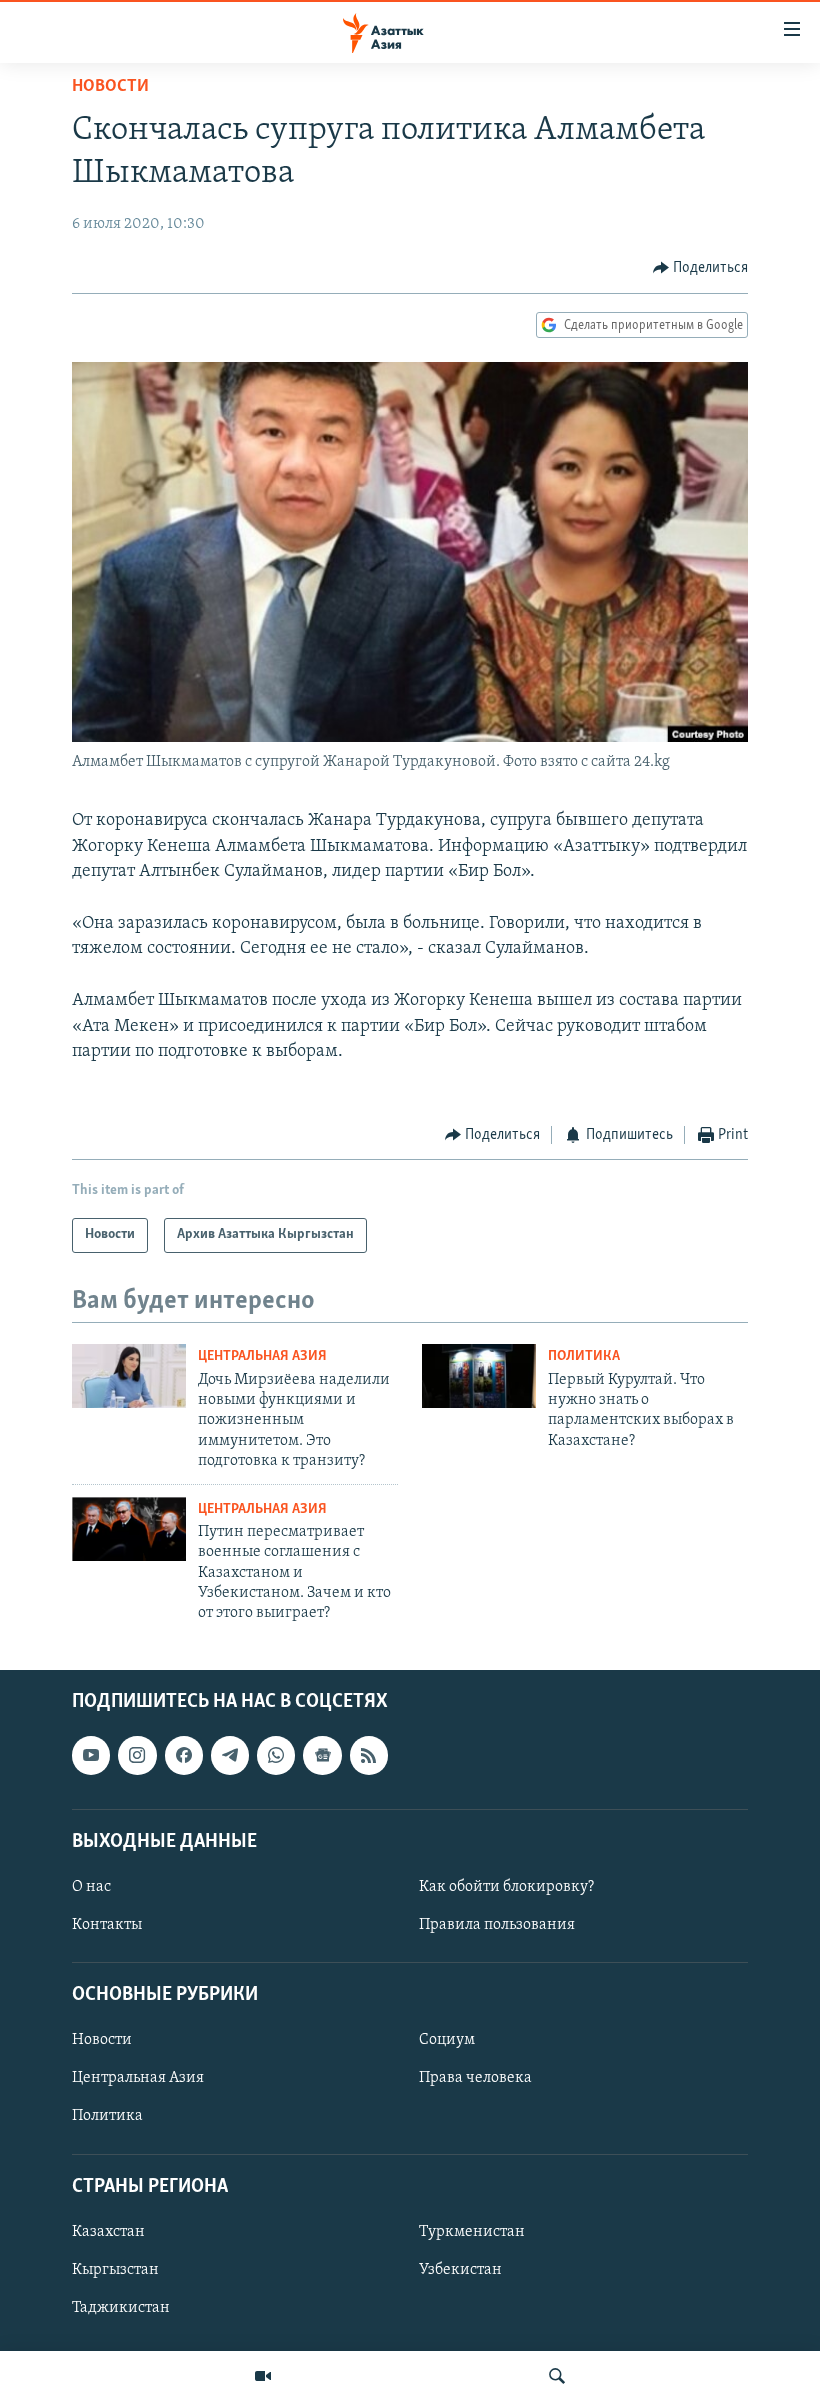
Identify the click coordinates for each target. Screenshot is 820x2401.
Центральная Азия (262, 1356)
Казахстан (108, 2232)
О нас (91, 1887)
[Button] (701, 268)
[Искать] (557, 2376)
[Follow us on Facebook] (184, 1755)
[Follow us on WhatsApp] (276, 1755)
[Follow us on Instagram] (137, 1755)
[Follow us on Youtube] (91, 1755)
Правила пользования (497, 1925)
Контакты (107, 1925)
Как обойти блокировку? (506, 1887)
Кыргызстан (115, 2270)
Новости (110, 87)
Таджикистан (121, 2308)
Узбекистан (460, 2270)
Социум (447, 2040)
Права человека (475, 2078)
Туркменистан (472, 2232)
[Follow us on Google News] (322, 1755)
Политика (584, 1356)
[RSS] (369, 1755)
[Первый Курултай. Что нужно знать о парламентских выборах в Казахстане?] (479, 1376)
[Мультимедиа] (263, 2376)
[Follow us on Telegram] (230, 1755)
